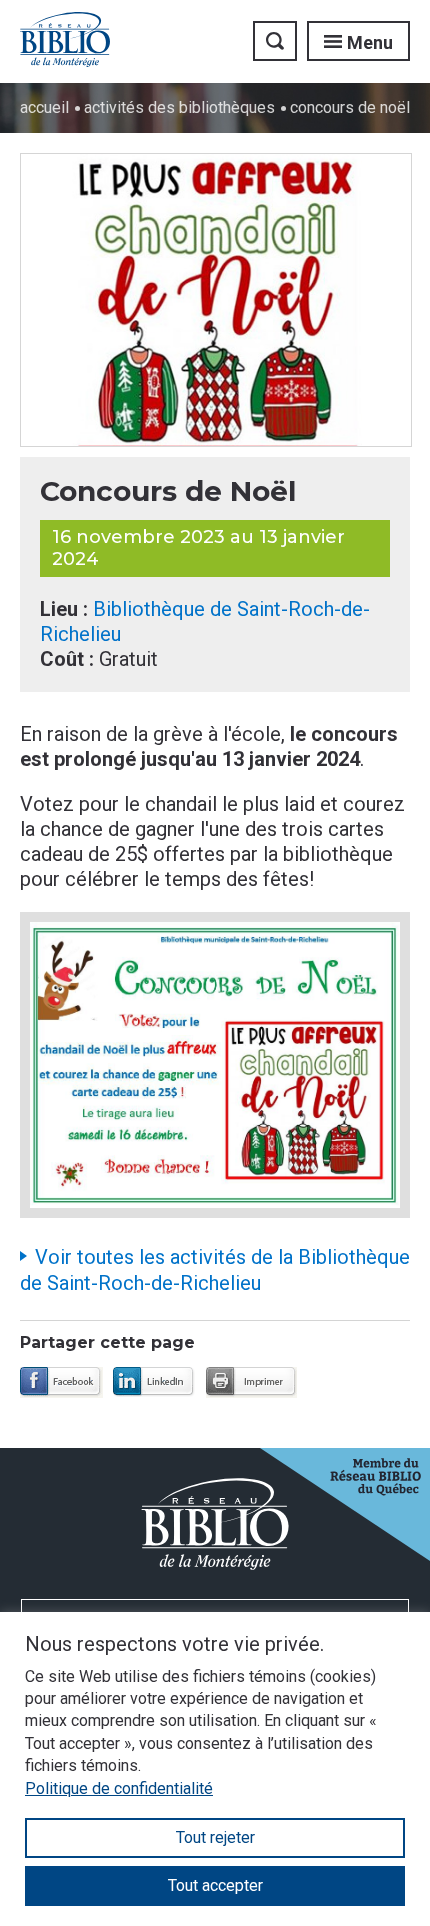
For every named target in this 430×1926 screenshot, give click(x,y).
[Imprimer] (251, 1382)
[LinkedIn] (154, 1382)
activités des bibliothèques (179, 107)
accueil (44, 107)
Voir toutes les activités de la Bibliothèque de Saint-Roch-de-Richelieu (215, 1270)
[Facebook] (61, 1382)
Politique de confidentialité (119, 1788)
